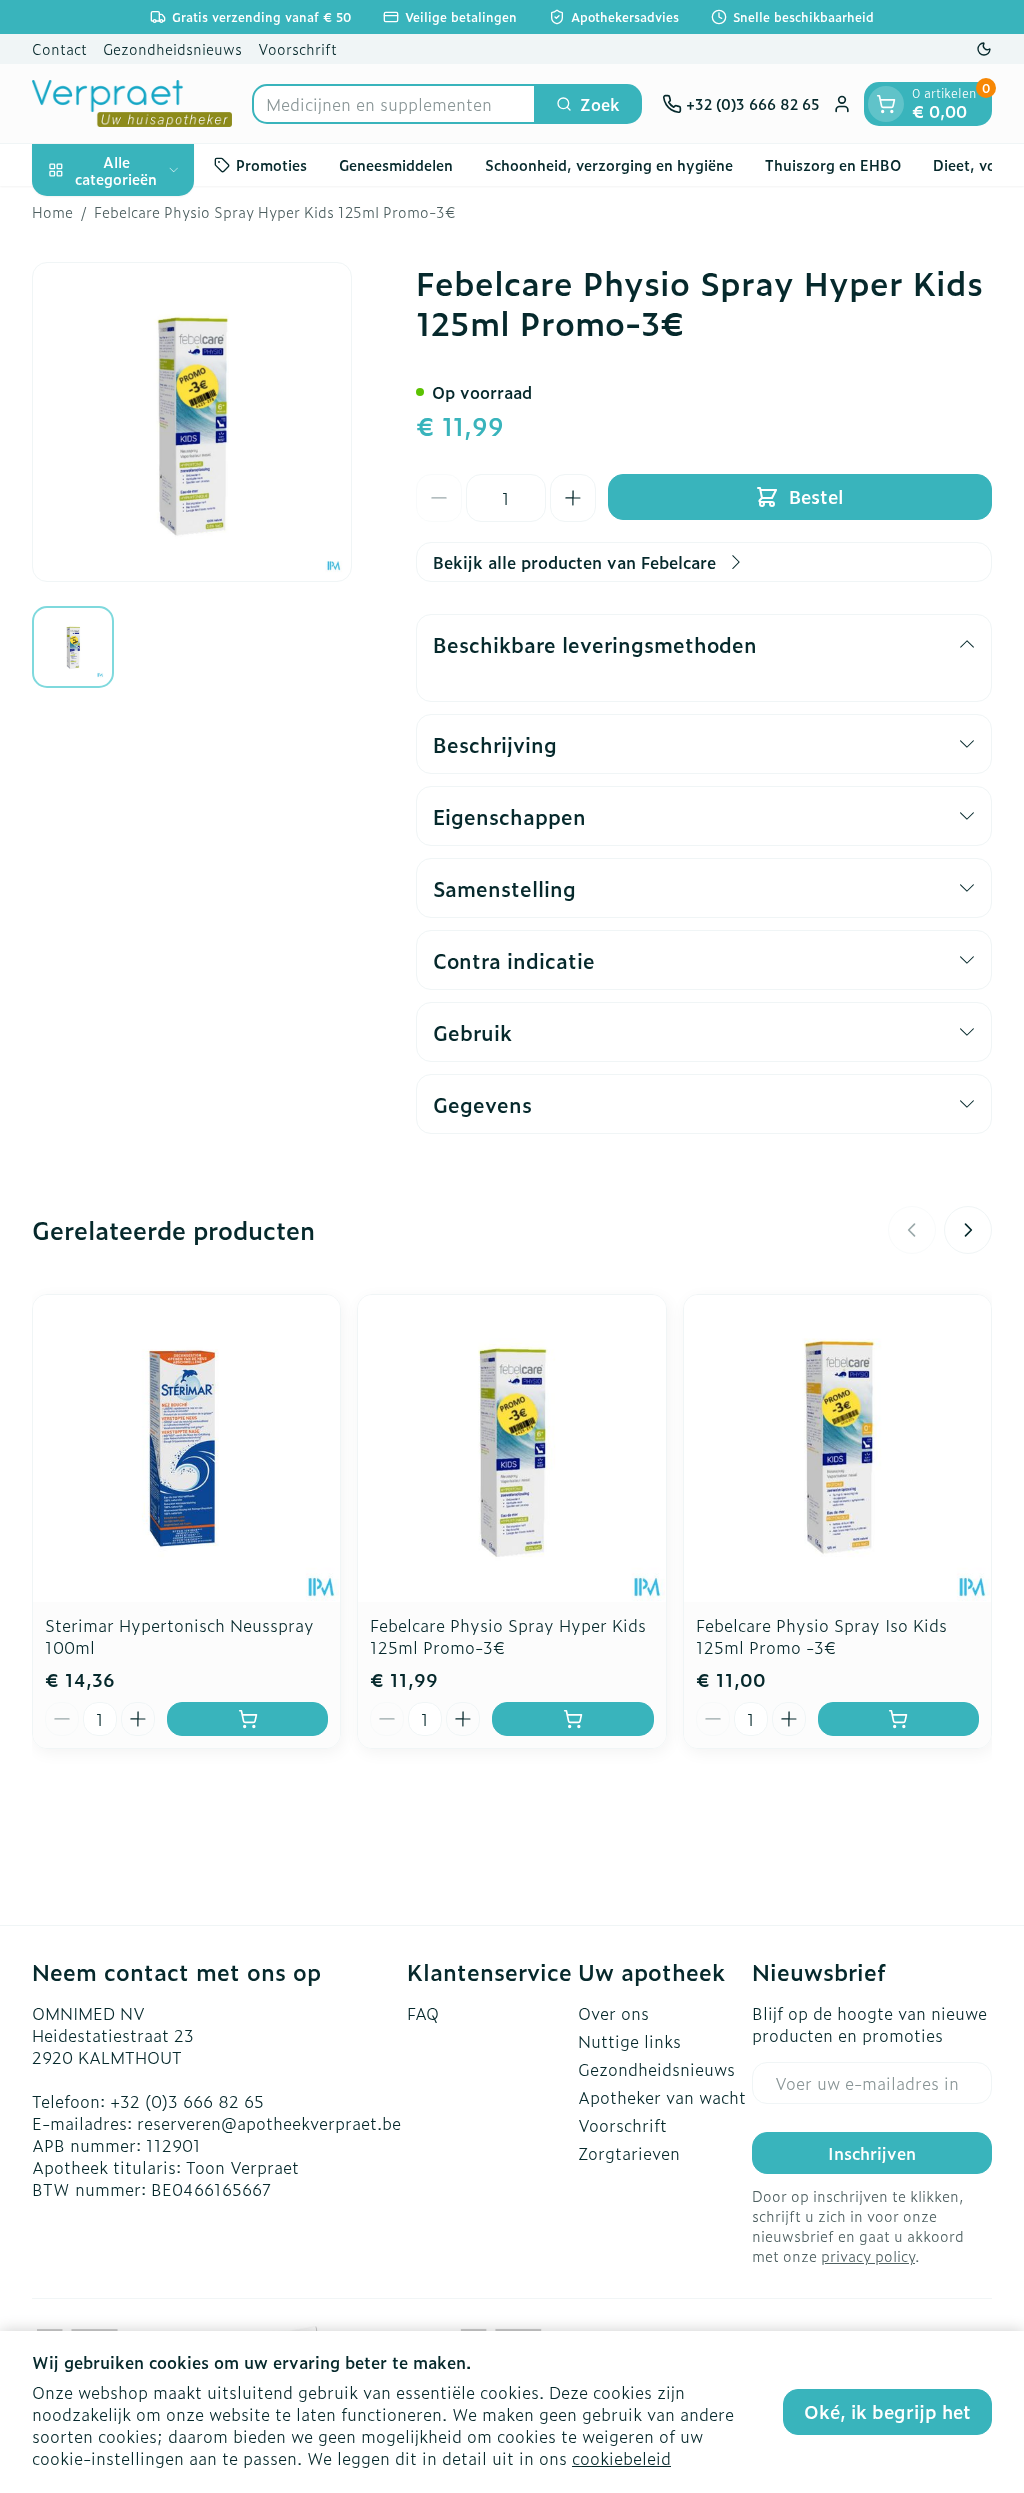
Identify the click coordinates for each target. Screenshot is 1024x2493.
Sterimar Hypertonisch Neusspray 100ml (179, 1636)
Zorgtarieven (629, 2153)
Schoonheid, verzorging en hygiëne (609, 164)
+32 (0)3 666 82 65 (187, 2101)
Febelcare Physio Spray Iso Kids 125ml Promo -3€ (821, 1636)
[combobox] (394, 104)
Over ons (613, 2013)
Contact (59, 48)
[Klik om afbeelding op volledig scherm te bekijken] (192, 422)
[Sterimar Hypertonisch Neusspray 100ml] (186, 1448)
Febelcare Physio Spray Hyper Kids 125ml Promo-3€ (508, 1636)
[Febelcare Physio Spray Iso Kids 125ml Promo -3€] (837, 1448)
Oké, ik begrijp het (887, 2411)
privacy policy (868, 2255)
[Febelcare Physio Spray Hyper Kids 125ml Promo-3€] (511, 1448)
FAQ (423, 2013)
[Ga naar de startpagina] (132, 103)
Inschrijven (872, 2153)
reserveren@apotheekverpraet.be (269, 2123)
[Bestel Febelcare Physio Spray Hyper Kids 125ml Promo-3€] (572, 1719)
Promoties (271, 164)
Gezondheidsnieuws (172, 48)
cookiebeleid (621, 2458)
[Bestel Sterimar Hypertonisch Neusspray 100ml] (247, 1719)
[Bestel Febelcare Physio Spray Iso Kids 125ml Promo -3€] (898, 1719)
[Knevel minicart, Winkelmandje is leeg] (886, 104)
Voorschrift (297, 48)
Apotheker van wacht (662, 2097)
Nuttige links (629, 2041)
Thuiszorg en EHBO (833, 164)
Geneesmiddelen (396, 164)
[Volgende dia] (968, 1230)
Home (52, 212)
